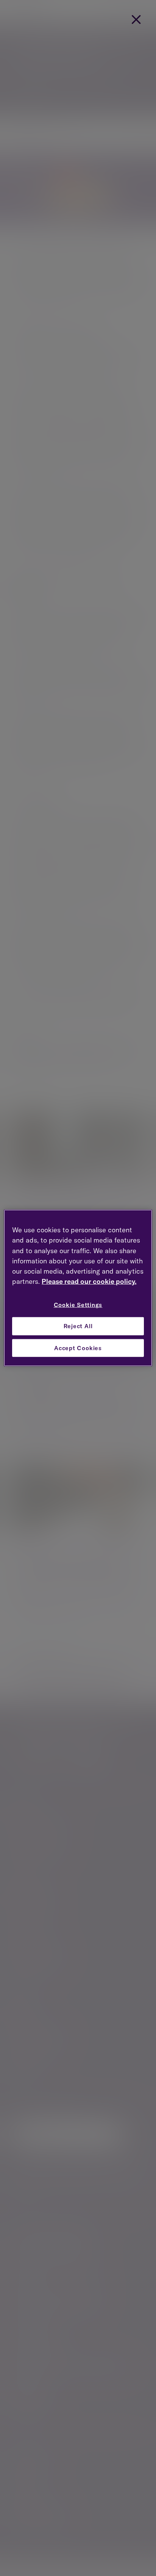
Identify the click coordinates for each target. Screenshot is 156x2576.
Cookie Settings (78, 1305)
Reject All (78, 1326)
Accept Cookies (78, 1348)
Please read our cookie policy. (89, 1281)
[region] (78, 1288)
